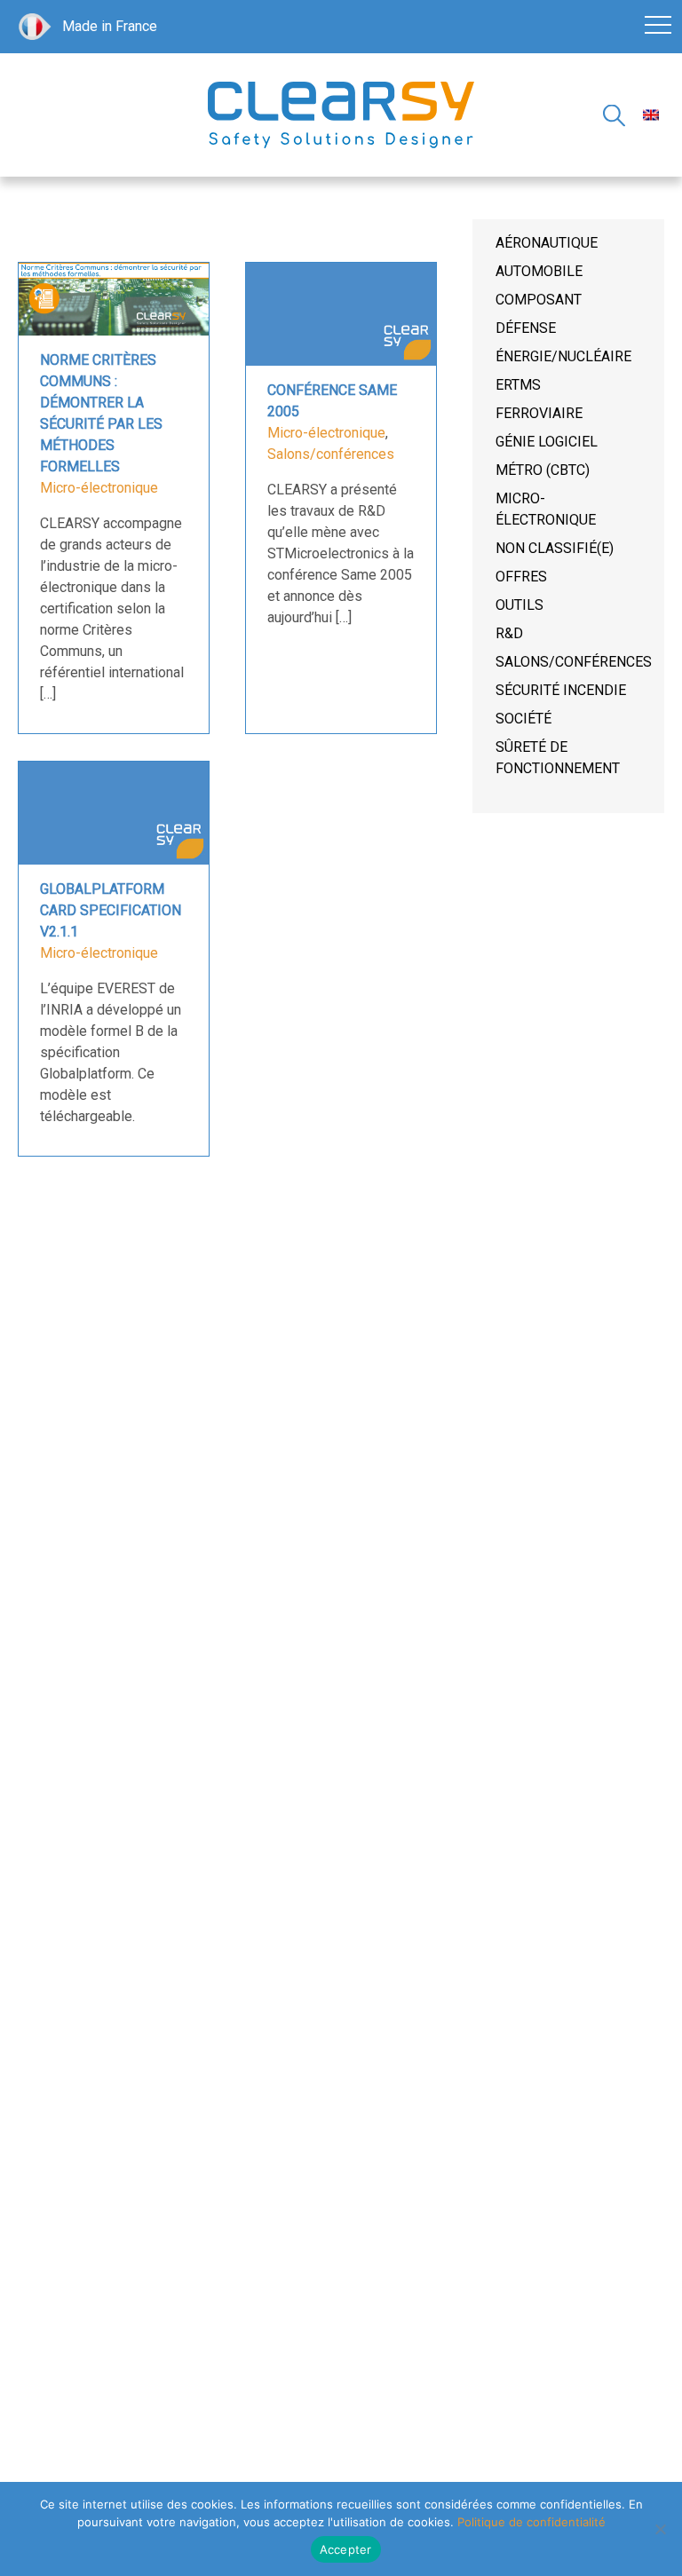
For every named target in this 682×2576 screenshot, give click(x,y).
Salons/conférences (331, 454)
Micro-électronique (99, 488)
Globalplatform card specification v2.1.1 (111, 910)
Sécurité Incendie (561, 690)
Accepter (346, 2549)
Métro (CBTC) (543, 470)
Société (523, 719)
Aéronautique (547, 243)
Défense (526, 328)
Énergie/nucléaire (563, 356)
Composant (539, 300)
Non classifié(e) (555, 548)
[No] (660, 2529)
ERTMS (518, 385)
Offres (521, 577)
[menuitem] (651, 115)
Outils (519, 605)
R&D (509, 633)
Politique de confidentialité (531, 2522)
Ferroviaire (539, 413)
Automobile (539, 271)
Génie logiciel (547, 442)
